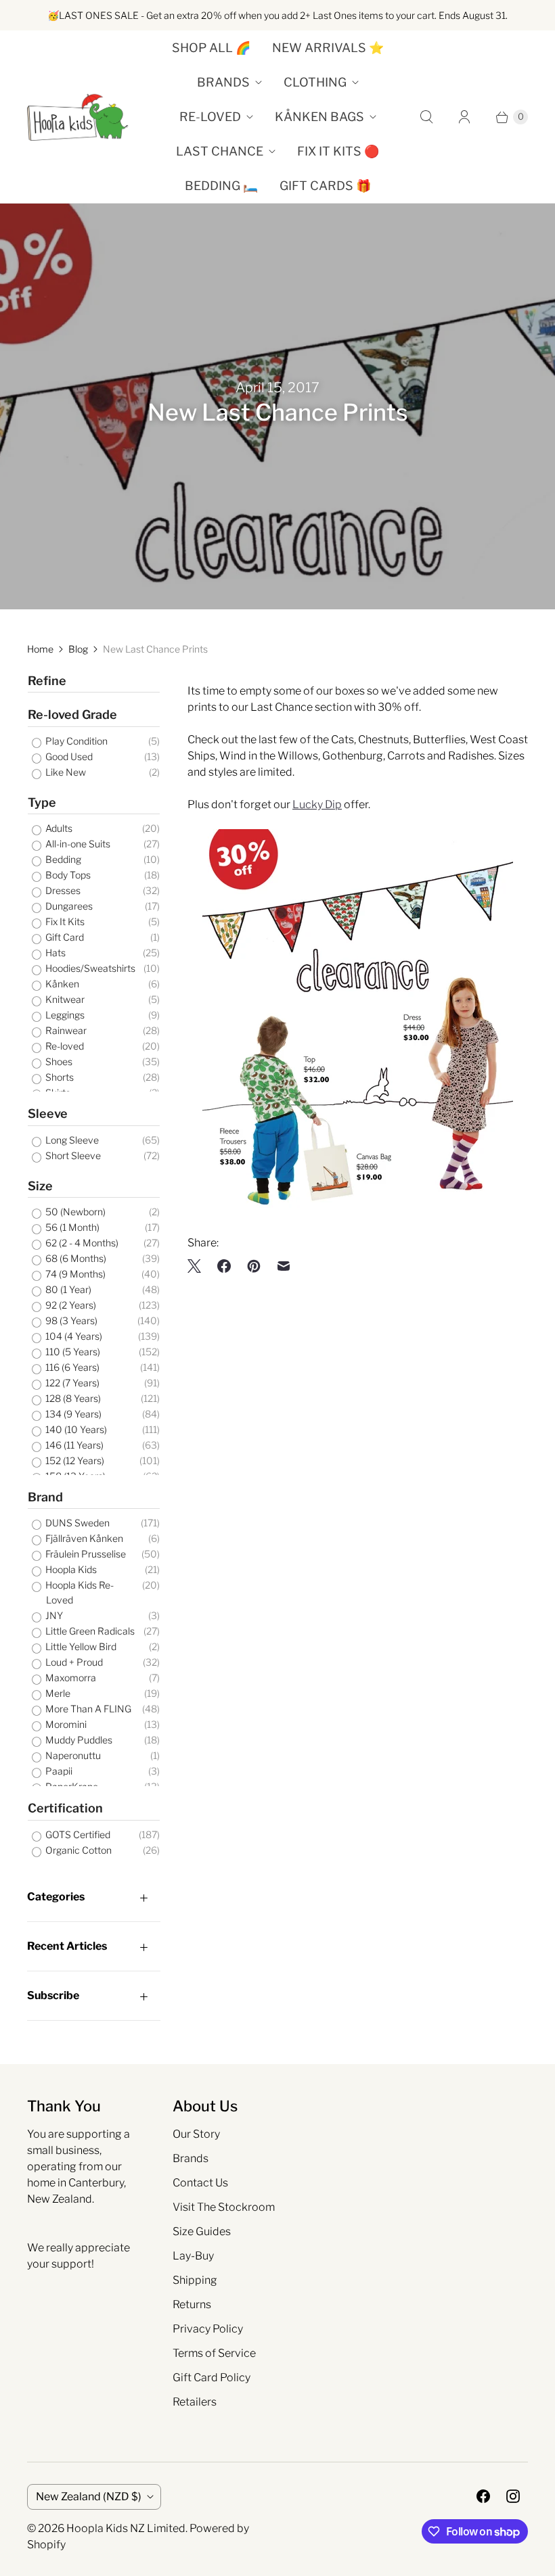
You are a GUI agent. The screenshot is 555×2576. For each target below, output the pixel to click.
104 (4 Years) (73, 1336)
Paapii (58, 1771)
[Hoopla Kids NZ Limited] (78, 117)
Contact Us (200, 2183)
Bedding (62, 859)
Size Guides (202, 2231)
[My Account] (464, 117)
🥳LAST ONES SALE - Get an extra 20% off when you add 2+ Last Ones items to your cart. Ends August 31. (277, 15)
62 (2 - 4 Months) (81, 1243)
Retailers (195, 2402)
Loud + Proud (73, 1662)
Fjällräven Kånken (83, 1538)
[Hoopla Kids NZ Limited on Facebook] (483, 2496)
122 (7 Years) (71, 1383)
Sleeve (48, 1114)
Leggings (64, 1015)
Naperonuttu (72, 1755)
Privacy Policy (208, 2329)
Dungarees (68, 906)
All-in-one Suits (77, 844)
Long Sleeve (71, 1140)
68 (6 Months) (75, 1258)
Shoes (58, 1061)
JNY (53, 1615)
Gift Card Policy (212, 2378)
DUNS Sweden (76, 1523)
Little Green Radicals (89, 1631)
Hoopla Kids (70, 1569)
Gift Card (64, 937)
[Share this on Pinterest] (254, 1266)
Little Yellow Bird (80, 1646)
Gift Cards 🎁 (325, 186)
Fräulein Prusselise (85, 1554)
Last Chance (220, 151)
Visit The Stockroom (224, 2207)
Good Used (68, 756)
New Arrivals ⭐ (328, 48)
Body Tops (67, 875)
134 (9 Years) (72, 1414)
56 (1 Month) (71, 1227)
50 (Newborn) (74, 1212)
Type (42, 802)
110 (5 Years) (72, 1352)
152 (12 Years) (74, 1460)
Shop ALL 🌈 (211, 48)
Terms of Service (214, 2353)
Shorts (59, 1077)
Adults (58, 828)
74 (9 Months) (74, 1274)
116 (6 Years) (71, 1367)
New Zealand (89, 2497)
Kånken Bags (319, 117)
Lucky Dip (317, 804)
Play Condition (75, 741)
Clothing (315, 82)
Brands (223, 82)
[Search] (426, 117)
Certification (65, 1808)
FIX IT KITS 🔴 (338, 151)
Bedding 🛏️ (221, 186)
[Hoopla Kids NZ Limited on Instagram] (513, 2496)
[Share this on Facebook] (224, 1266)
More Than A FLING (87, 1709)
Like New (65, 772)
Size (40, 1186)
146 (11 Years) (73, 1445)
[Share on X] (198, 1266)
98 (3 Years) (70, 1320)
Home (40, 649)
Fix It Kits (64, 921)
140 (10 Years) (75, 1429)
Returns (192, 2304)
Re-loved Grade (72, 715)
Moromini (65, 1724)
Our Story (196, 2134)
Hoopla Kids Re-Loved (79, 1592)
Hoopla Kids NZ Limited (126, 2528)
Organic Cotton (77, 1850)
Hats (54, 953)
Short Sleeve (72, 1155)
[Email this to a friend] (284, 1266)
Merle (57, 1693)
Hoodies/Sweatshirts (89, 968)
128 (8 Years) (72, 1398)
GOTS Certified (77, 1834)
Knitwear (64, 999)
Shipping (195, 2280)
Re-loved (210, 117)
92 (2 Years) (70, 1305)
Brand (45, 1497)
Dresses (62, 890)
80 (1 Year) (67, 1289)
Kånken (61, 984)
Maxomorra (70, 1678)
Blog (78, 649)
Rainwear (65, 1030)
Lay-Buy (193, 2256)
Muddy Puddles (78, 1740)
